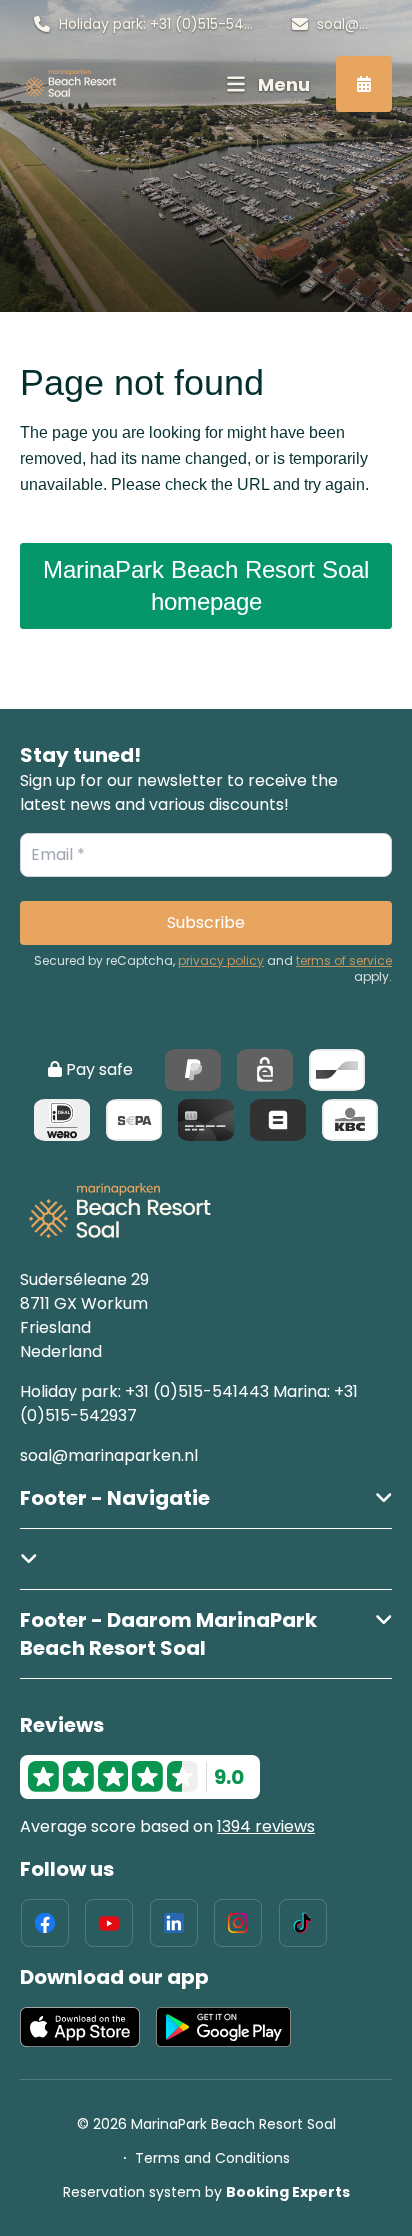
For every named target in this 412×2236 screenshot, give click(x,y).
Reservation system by (206, 2192)
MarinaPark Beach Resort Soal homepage (206, 585)
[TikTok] (303, 1923)
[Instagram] (238, 1923)
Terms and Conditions (212, 2158)
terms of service (344, 961)
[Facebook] (45, 1923)
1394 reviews (266, 1826)
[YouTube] (109, 1923)
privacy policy (221, 961)
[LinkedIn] (174, 1923)
